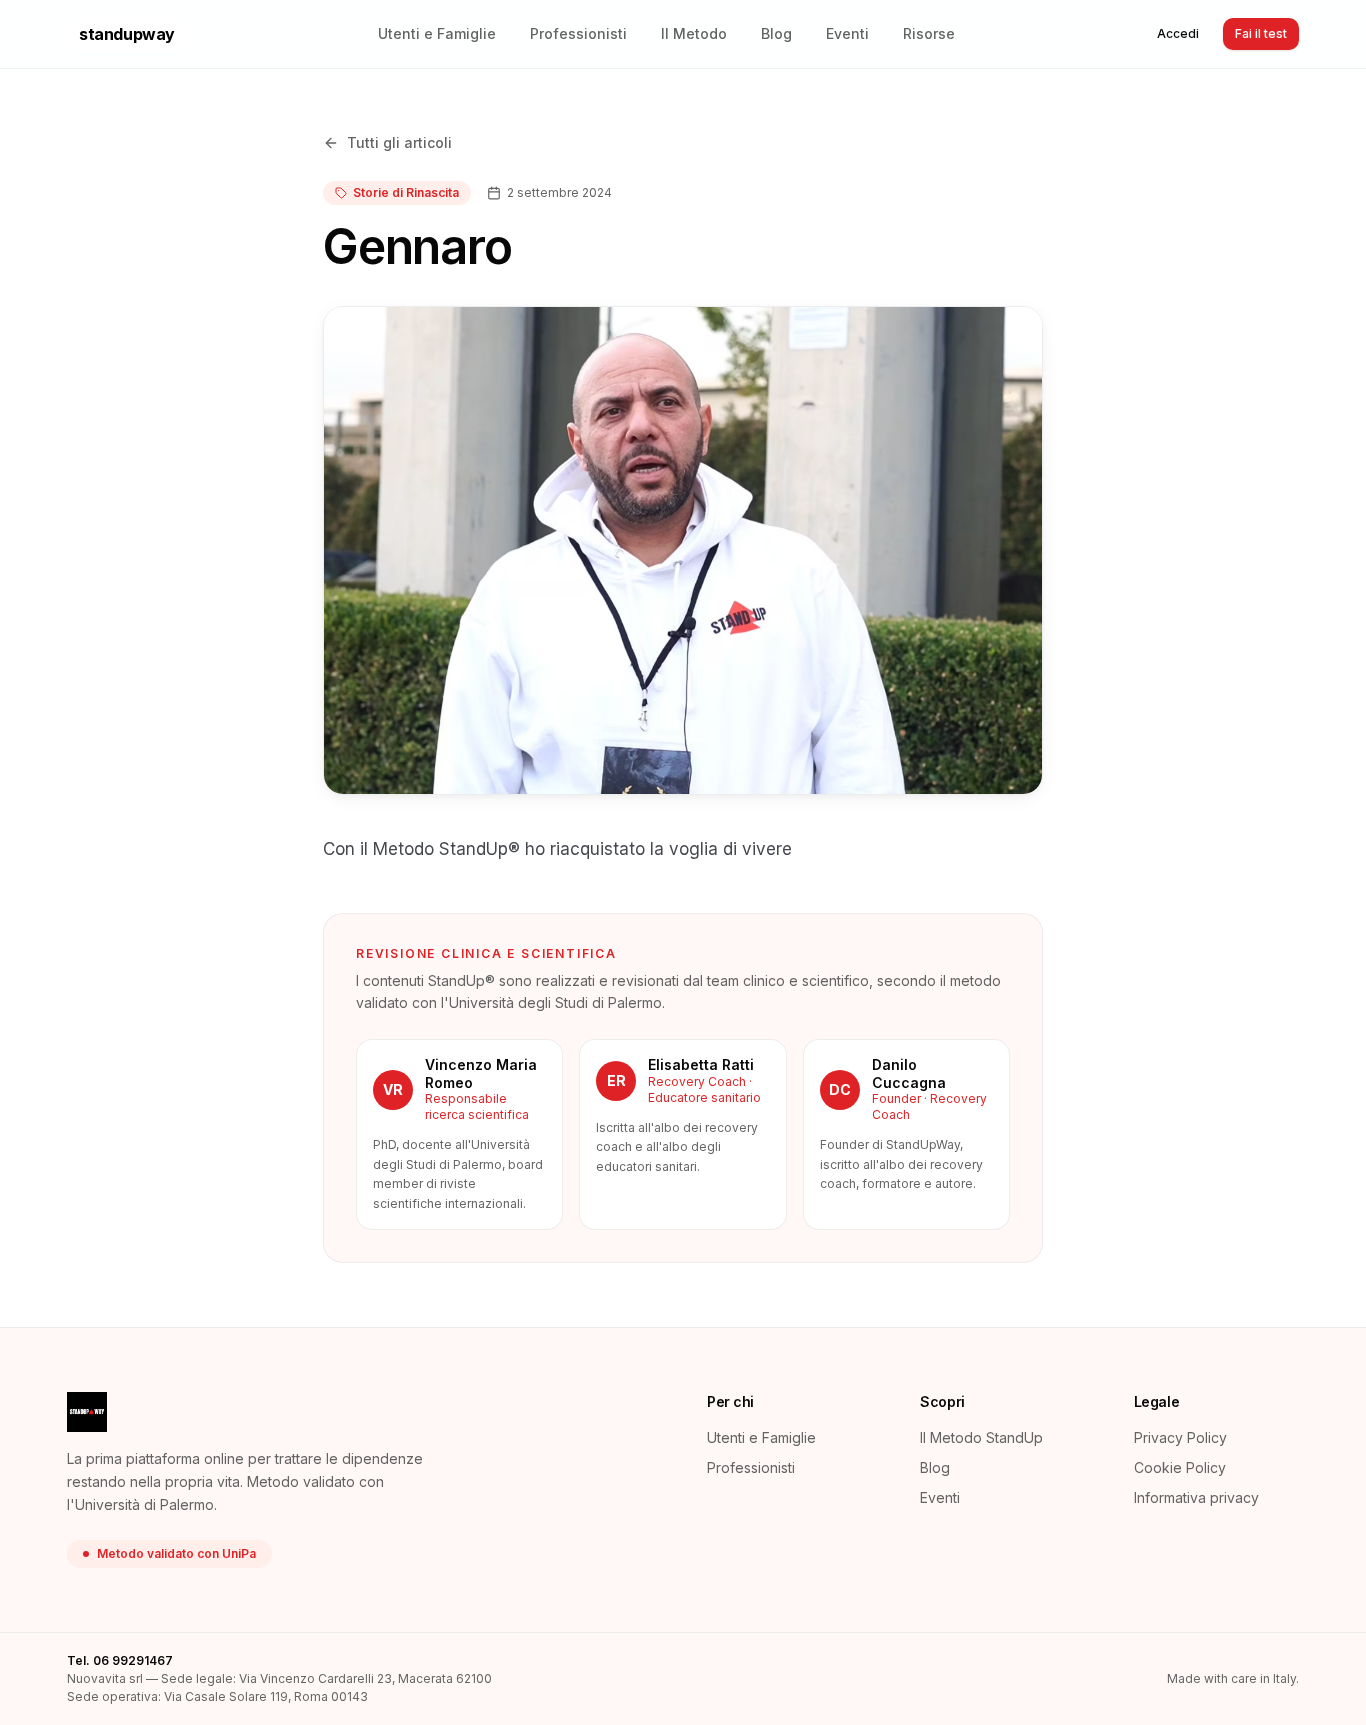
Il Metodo (694, 33)
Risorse (929, 33)
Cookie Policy (1180, 1467)
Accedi (1178, 33)
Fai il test (1261, 33)
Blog (776, 33)
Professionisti (578, 33)
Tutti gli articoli (399, 142)
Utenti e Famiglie (437, 33)
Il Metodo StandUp (981, 1437)
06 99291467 (133, 1660)
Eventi (847, 33)
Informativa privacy (1196, 1497)
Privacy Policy (1180, 1437)
